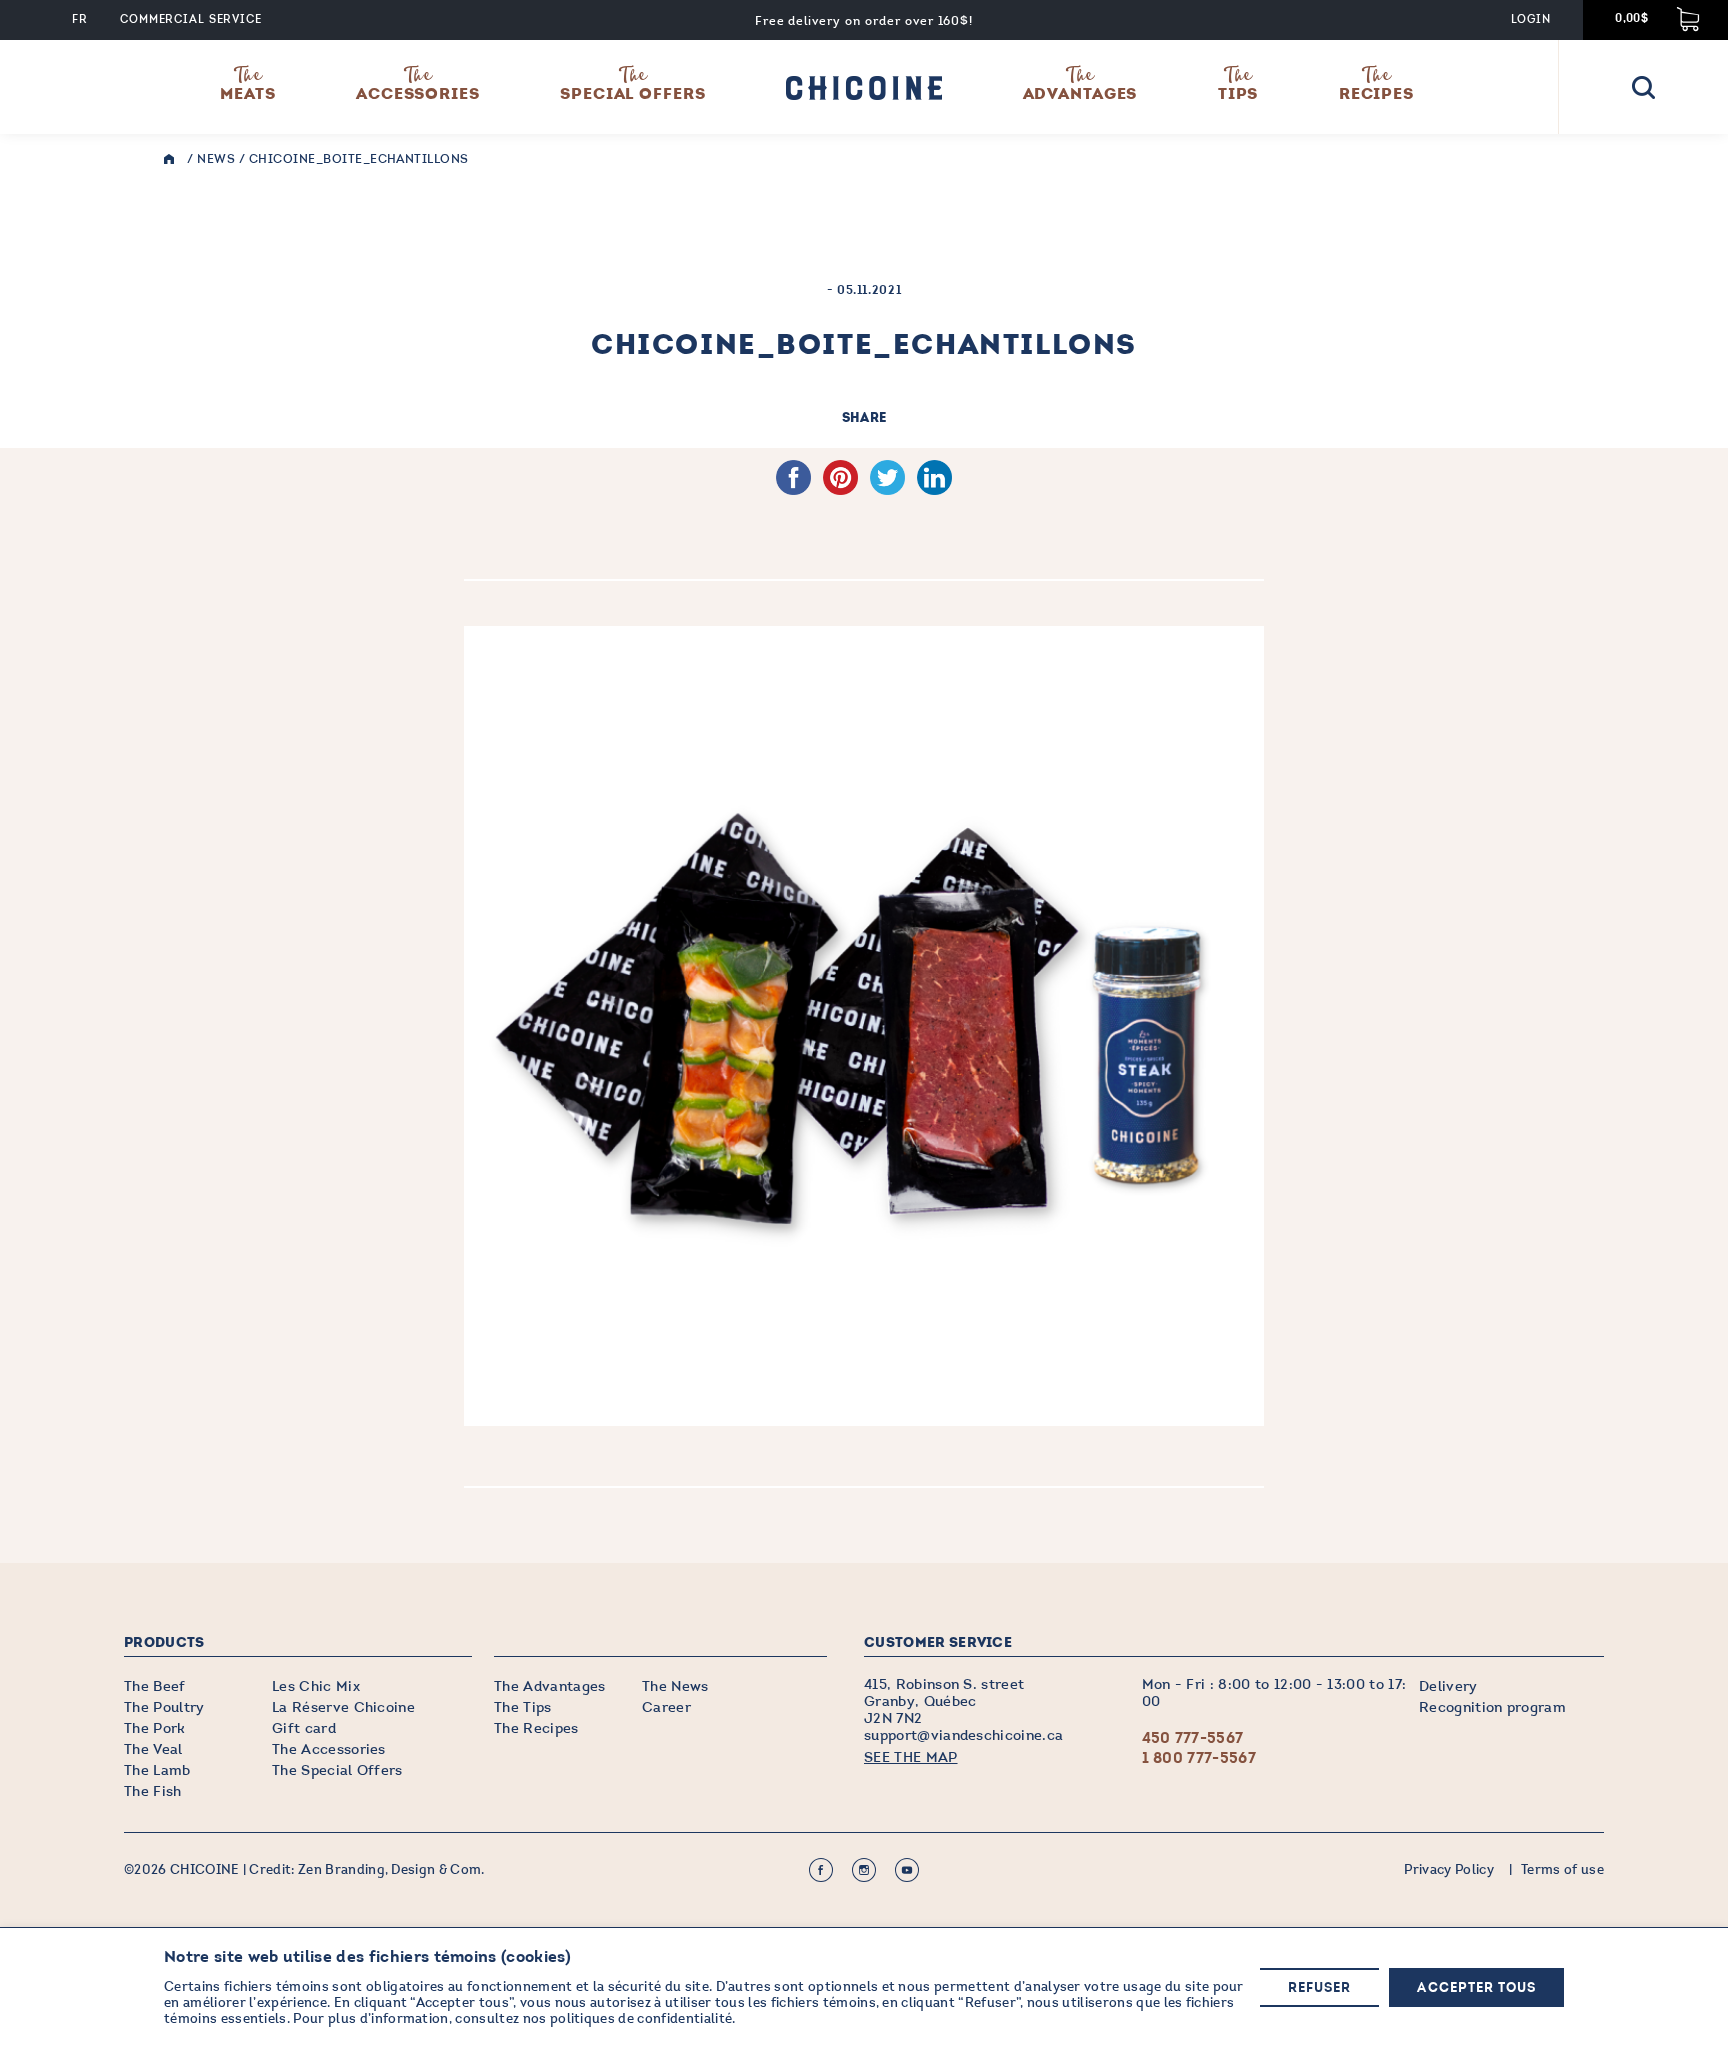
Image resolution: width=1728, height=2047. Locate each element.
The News (675, 1686)
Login (1530, 19)
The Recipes (536, 1728)
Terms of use (1562, 1870)
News (216, 159)
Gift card (304, 1728)
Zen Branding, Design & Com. (391, 1870)
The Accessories (329, 1749)
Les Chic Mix (316, 1686)
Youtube (907, 1870)
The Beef (155, 1686)
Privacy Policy (1448, 1870)
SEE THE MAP (911, 1757)
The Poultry (164, 1707)
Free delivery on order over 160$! (864, 21)
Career (666, 1707)
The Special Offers (337, 1770)
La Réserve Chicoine (343, 1707)
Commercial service (191, 19)
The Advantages (549, 1686)
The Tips (523, 1707)
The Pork (155, 1728)
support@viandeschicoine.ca (963, 1735)
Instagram (864, 1870)
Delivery (1448, 1686)
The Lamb (157, 1770)
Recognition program (1492, 1707)
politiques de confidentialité (641, 2019)
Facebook (821, 1870)
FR (80, 19)
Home (174, 159)
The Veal (153, 1749)
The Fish (153, 1791)
